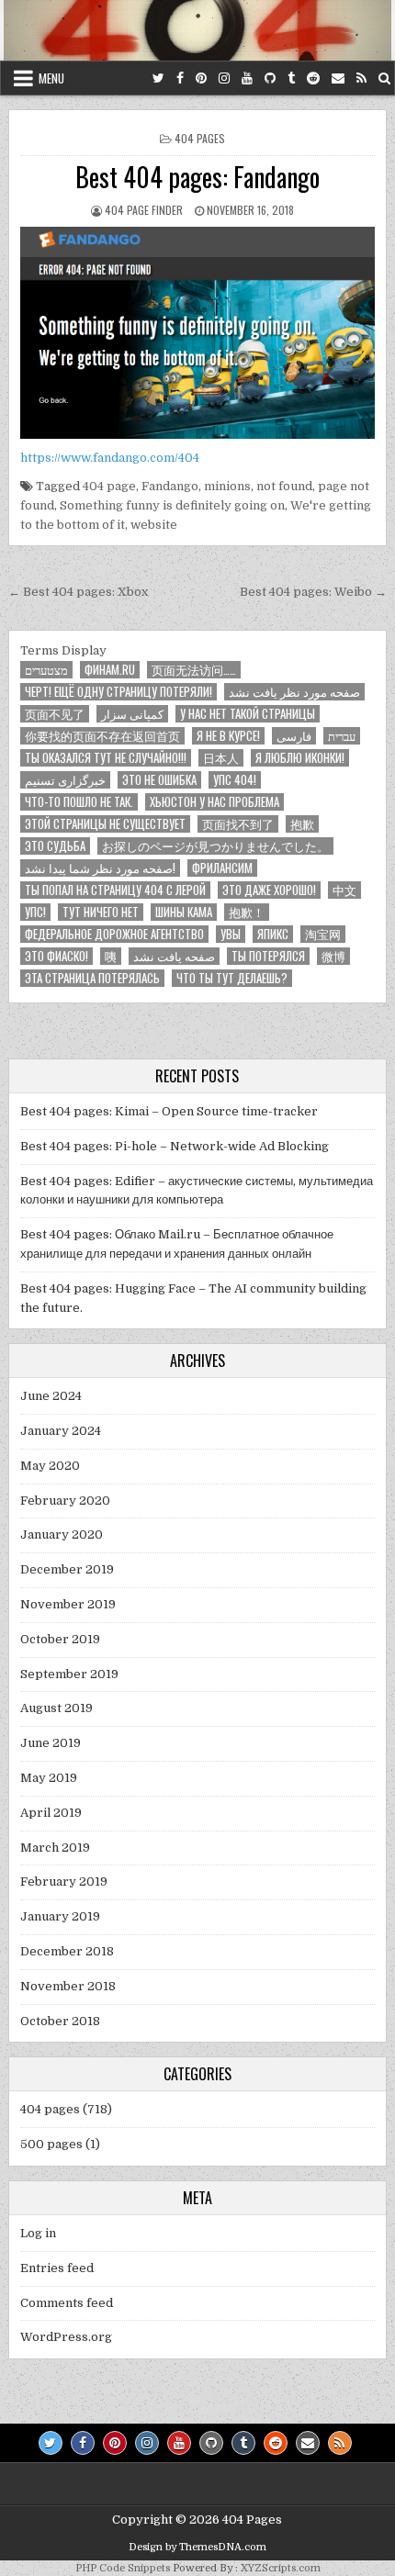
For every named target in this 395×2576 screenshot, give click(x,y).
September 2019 (69, 1674)
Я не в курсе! (228, 736)
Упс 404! (235, 780)
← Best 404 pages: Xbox (78, 592)
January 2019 (60, 1916)
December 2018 (67, 1951)
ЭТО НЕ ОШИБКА (159, 780)
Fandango (170, 486)
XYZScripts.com (281, 2568)
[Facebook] (180, 78)
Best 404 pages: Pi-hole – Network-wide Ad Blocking (175, 1146)
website (154, 525)
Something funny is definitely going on (172, 505)
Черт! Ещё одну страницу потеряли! (118, 692)
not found (284, 486)
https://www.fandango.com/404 (110, 458)
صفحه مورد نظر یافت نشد (294, 692)
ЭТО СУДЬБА (55, 846)
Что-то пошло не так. (79, 802)
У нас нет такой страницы (248, 714)
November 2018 (68, 1986)
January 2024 (61, 1431)
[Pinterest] (201, 78)
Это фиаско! (56, 956)
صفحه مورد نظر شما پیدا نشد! (100, 868)
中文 (344, 890)
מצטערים (46, 670)
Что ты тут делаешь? (232, 978)
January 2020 (62, 1534)
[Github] (270, 78)
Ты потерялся (268, 956)
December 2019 (67, 1569)
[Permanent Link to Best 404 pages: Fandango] (197, 333)
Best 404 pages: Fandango (197, 177)
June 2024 (51, 1396)
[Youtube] (247, 78)
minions (227, 486)
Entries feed (57, 2268)
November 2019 (68, 1604)
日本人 (221, 758)
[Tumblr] (291, 78)
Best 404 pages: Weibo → (313, 592)
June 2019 (51, 1743)
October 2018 (60, 2021)
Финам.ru (110, 670)
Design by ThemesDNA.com (197, 2547)
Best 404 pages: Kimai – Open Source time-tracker (169, 1111)
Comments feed (67, 2303)
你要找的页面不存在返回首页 (102, 736)
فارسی (294, 736)
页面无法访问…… (194, 670)
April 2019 (51, 1813)
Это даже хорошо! (269, 890)
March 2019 (55, 1848)
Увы (231, 934)
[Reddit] (313, 78)
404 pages (200, 138)
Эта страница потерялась (92, 978)
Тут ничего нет (101, 912)
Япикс (273, 934)
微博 (333, 956)
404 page (109, 486)
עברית (342, 736)
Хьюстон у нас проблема (214, 802)
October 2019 (60, 1639)
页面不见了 (55, 714)
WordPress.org (66, 2337)
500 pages (51, 2144)
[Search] (384, 78)
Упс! (35, 912)
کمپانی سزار (132, 714)
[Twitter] (158, 78)
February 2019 (64, 1882)
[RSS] (361, 78)
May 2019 (49, 1778)
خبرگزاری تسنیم (65, 780)
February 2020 (65, 1501)
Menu (51, 78)
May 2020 (50, 1466)
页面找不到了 (238, 824)
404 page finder (144, 210)
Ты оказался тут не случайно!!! (106, 758)
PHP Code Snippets (123, 2568)
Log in (38, 2233)
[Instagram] (224, 78)
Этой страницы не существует (105, 824)
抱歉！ (247, 912)
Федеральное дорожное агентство (114, 934)
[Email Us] (338, 78)
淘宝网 (323, 934)
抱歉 (302, 824)
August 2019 (56, 1708)
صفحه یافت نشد (174, 956)
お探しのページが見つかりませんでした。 (215, 846)
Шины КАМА (184, 912)
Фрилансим (222, 868)
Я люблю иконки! (300, 758)
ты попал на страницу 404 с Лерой (115, 890)
